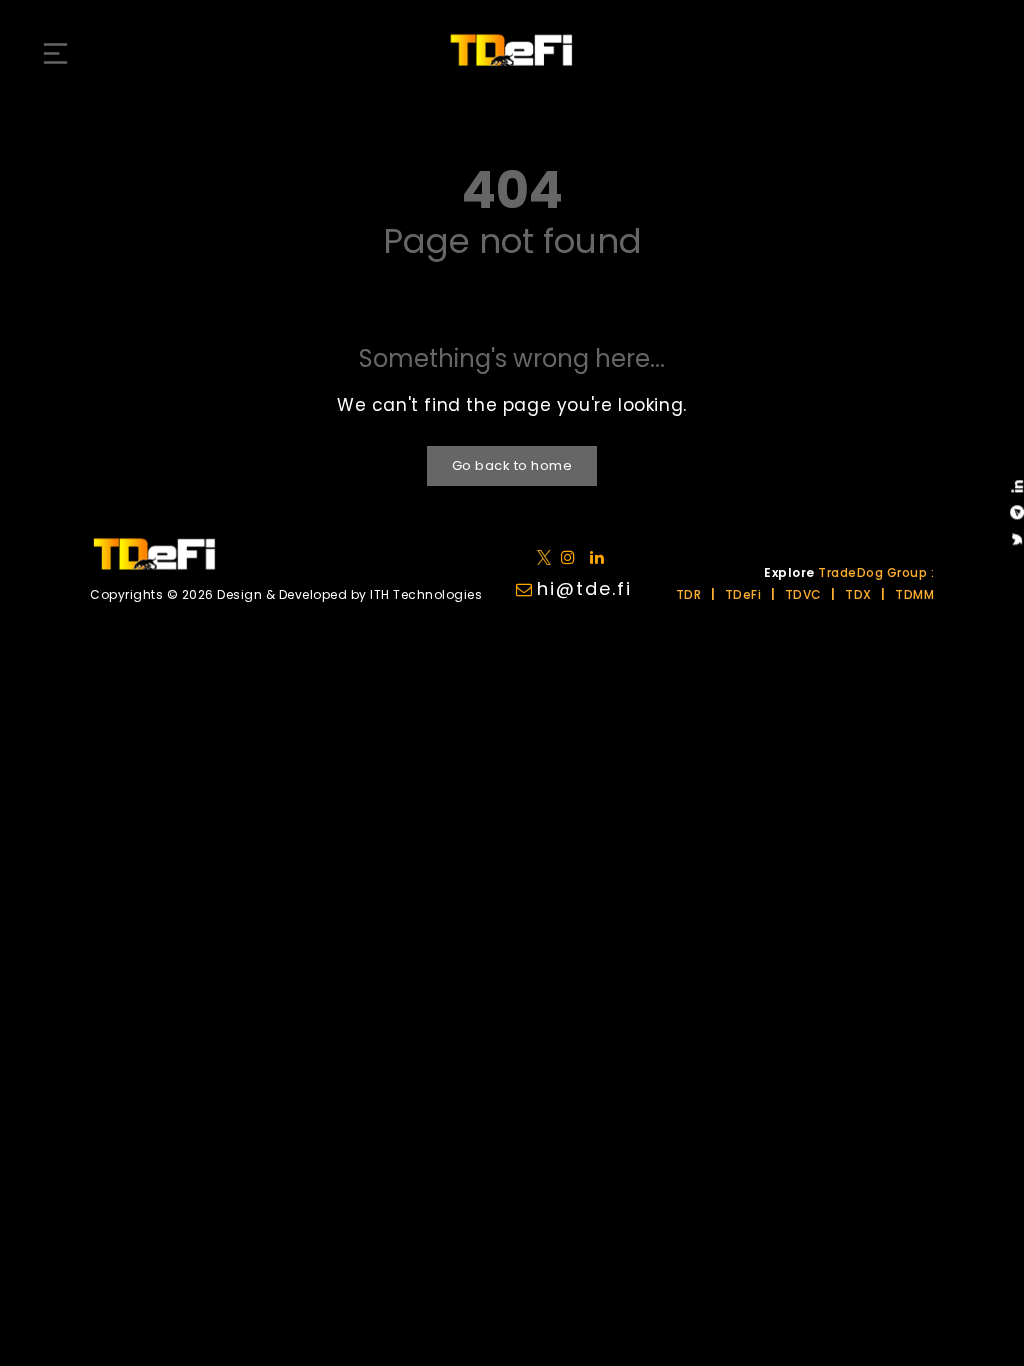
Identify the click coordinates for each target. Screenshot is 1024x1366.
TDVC (803, 594)
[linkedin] (572, 556)
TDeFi (743, 594)
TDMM (914, 594)
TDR (689, 594)
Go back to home (512, 465)
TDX (858, 594)
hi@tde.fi (584, 588)
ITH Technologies (426, 594)
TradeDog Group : (876, 572)
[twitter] (547, 556)
